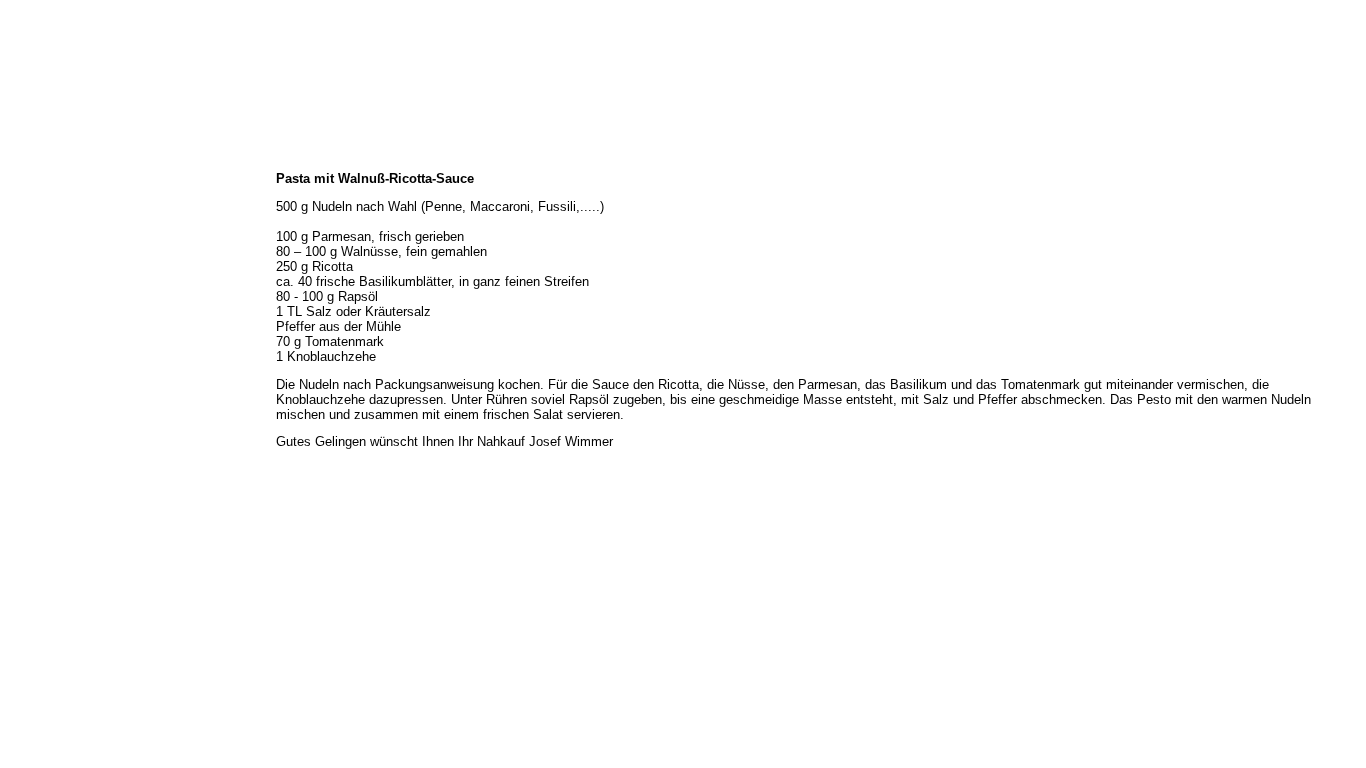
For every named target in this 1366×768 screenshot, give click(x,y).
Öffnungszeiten (49, 202)
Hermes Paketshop (57, 268)
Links (22, 334)
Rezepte (29, 290)
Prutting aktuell (48, 356)
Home (23, 158)
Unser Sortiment (51, 224)
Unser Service (44, 246)
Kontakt (29, 312)
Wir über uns (41, 180)
